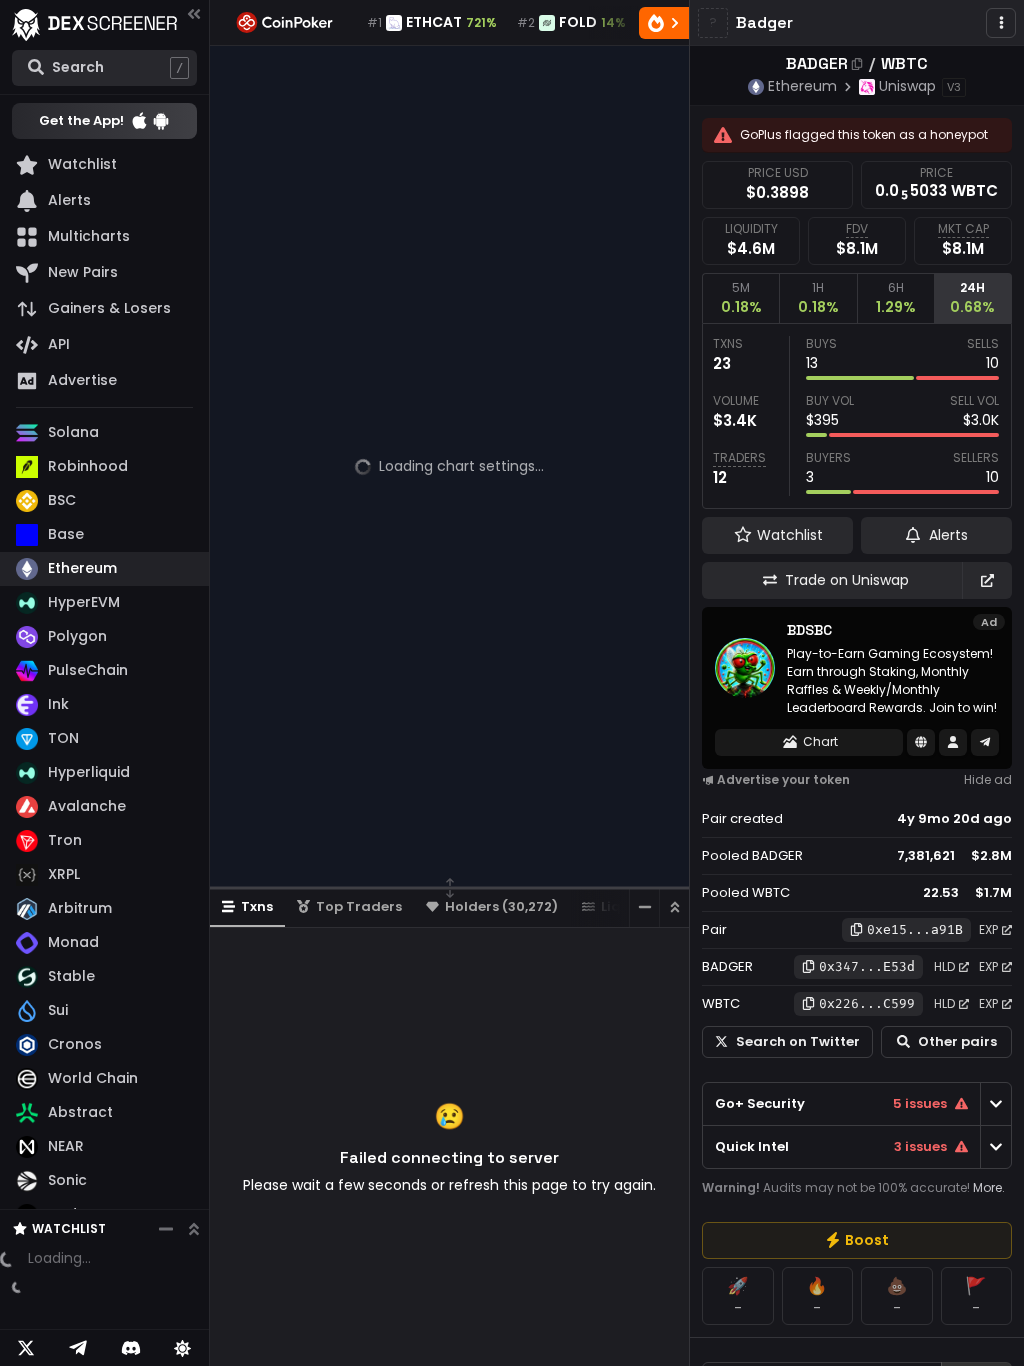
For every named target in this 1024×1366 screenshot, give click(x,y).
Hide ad (988, 779)
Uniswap (907, 86)
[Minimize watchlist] (166, 1187)
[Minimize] (644, 907)
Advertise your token (783, 779)
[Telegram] (78, 1348)
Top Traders (359, 906)
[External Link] (987, 580)
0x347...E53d (867, 966)
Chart (820, 741)
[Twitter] (26, 1348)
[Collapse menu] (194, 13)
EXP (988, 929)
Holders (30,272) (501, 906)
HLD (944, 966)
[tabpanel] (857, 416)
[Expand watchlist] (194, 1187)
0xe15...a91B (915, 929)
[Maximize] (674, 907)
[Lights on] (183, 1348)
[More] (1001, 23)
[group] (857, 1240)
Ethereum (802, 86)
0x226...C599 (867, 1003)
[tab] (740, 298)
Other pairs (957, 1041)
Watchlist (69, 1186)
